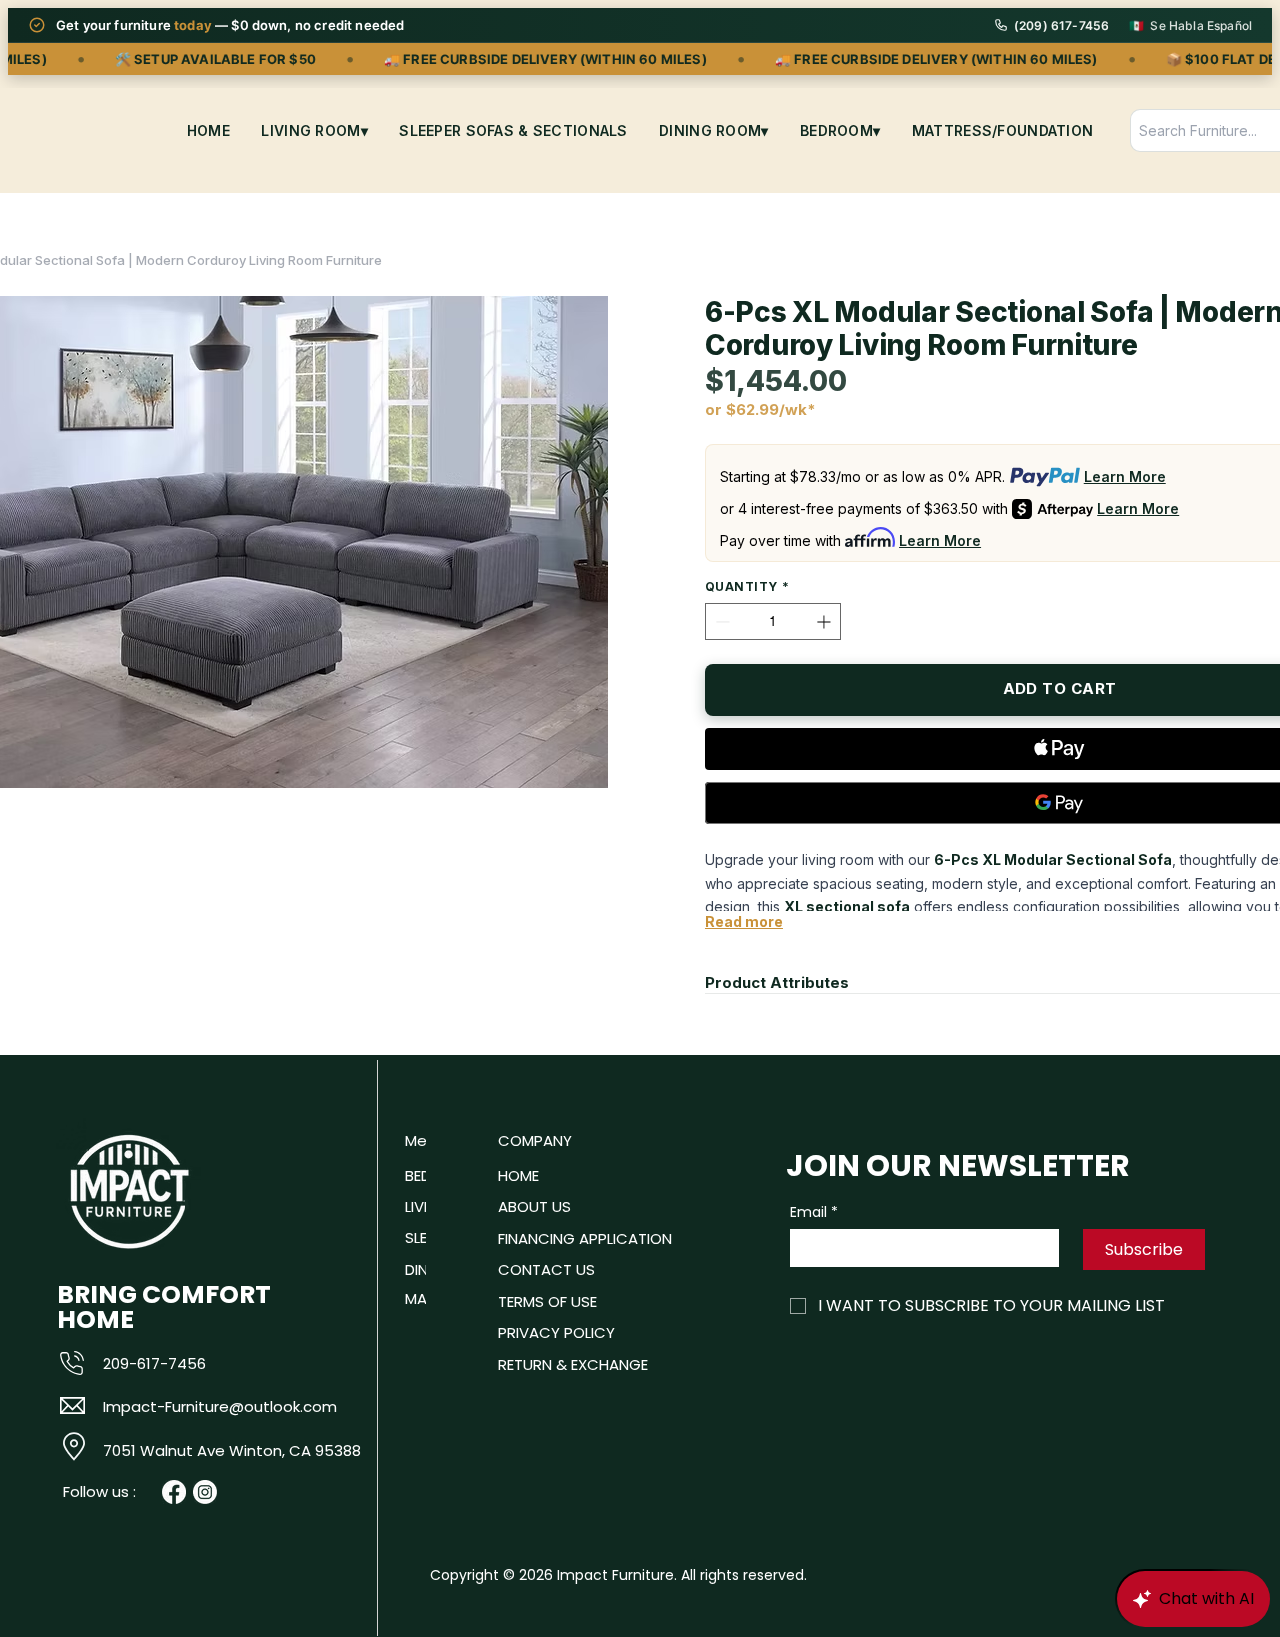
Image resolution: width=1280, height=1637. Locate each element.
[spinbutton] (773, 621)
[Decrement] (720, 621)
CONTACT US (546, 1269)
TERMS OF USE (547, 1301)
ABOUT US (534, 1206)
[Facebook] (174, 1492)
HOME (518, 1175)
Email (814, 1212)
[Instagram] (205, 1492)
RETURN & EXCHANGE (573, 1364)
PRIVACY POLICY (556, 1332)
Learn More (1125, 476)
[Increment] (825, 621)
